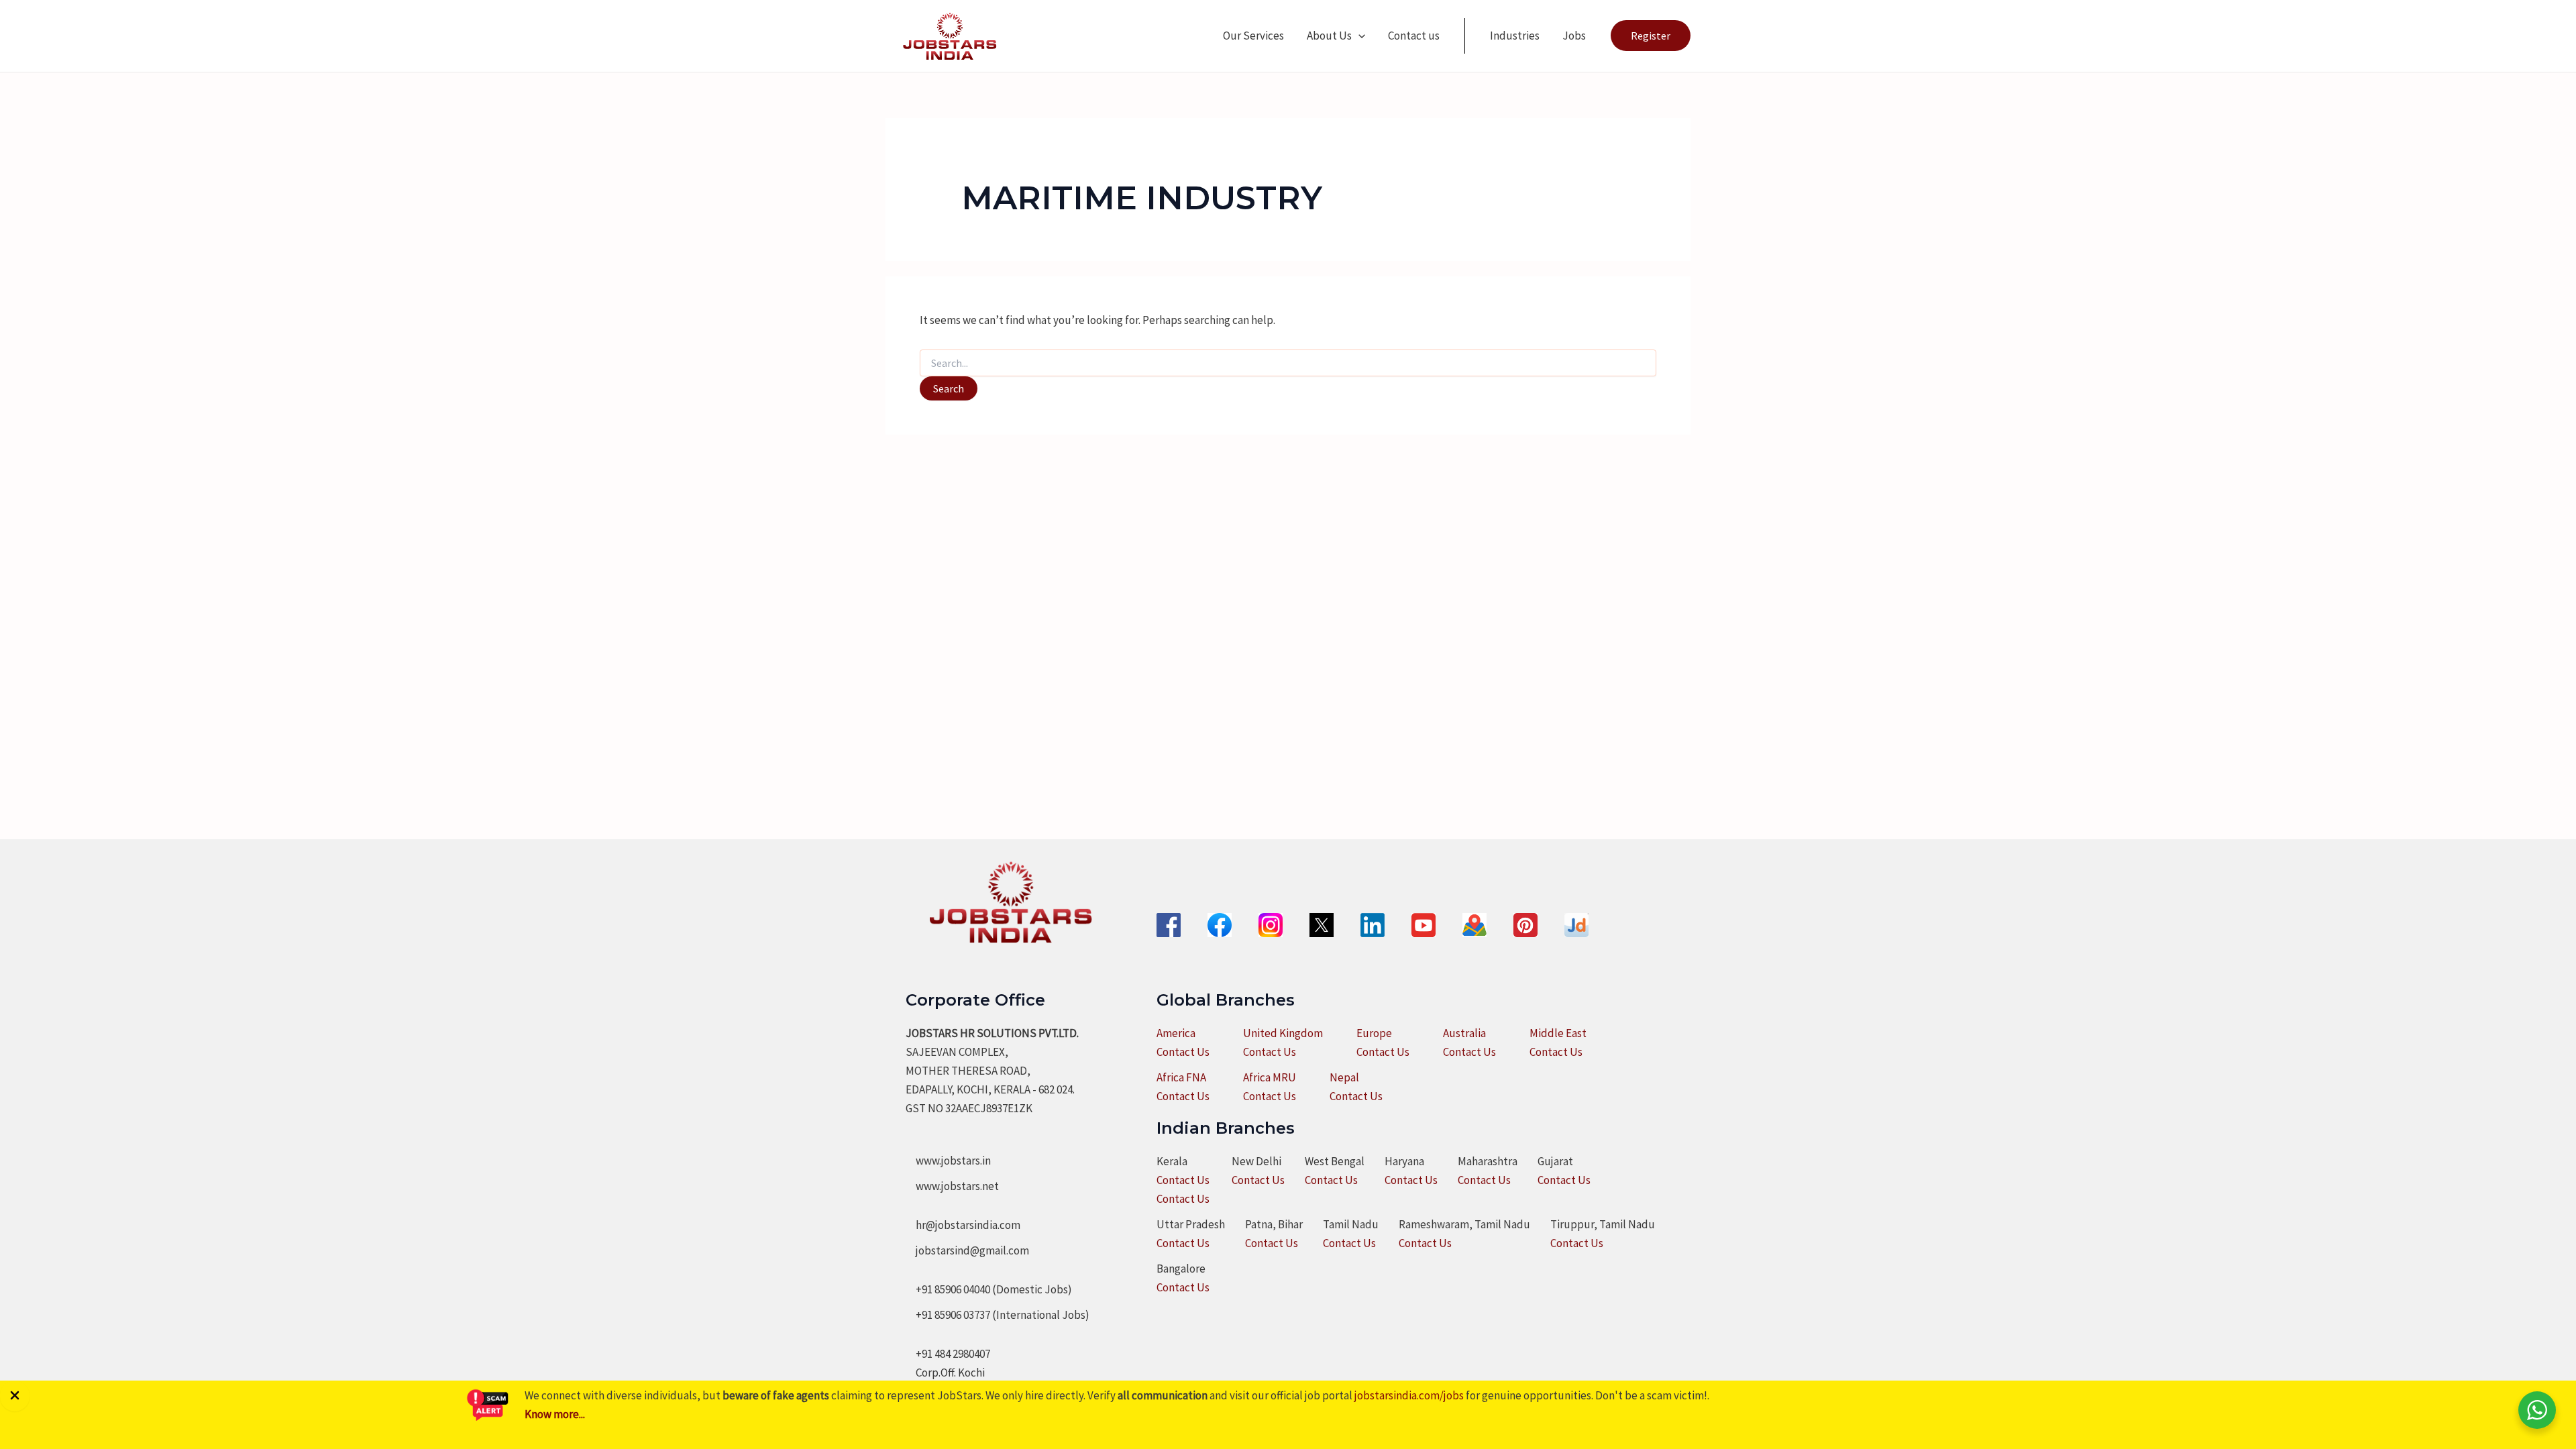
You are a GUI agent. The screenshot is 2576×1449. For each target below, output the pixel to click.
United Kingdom (1283, 1033)
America (1176, 1033)
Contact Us (1183, 1052)
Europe (1374, 1033)
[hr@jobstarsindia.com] (963, 1225)
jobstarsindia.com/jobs (1409, 1395)
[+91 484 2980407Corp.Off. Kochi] (948, 1363)
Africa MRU (1270, 1077)
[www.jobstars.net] (952, 1186)
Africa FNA (1181, 1077)
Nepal (1344, 1077)
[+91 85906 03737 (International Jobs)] (998, 1315)
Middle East (1558, 1033)
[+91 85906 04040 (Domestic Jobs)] (989, 1289)
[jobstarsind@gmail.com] (967, 1250)
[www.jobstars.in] (948, 1161)
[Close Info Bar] (15, 1396)
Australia (1464, 1033)
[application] (1358, 36)
